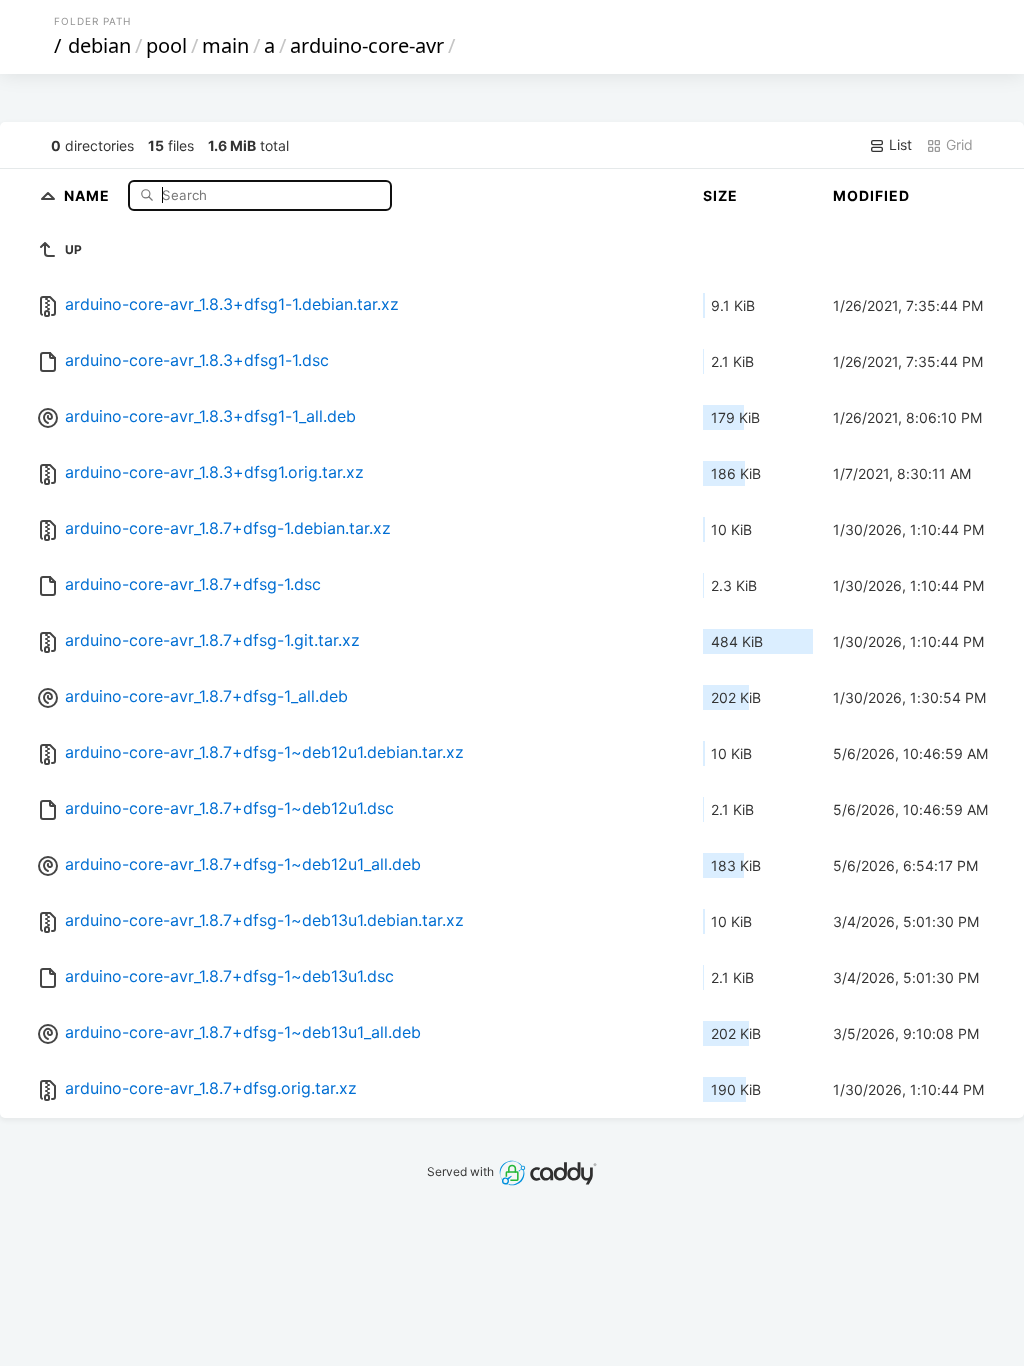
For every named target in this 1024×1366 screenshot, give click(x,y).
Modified (871, 195)
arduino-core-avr (367, 45)
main (225, 45)
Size (720, 195)
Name (89, 194)
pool (166, 45)
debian (99, 45)
